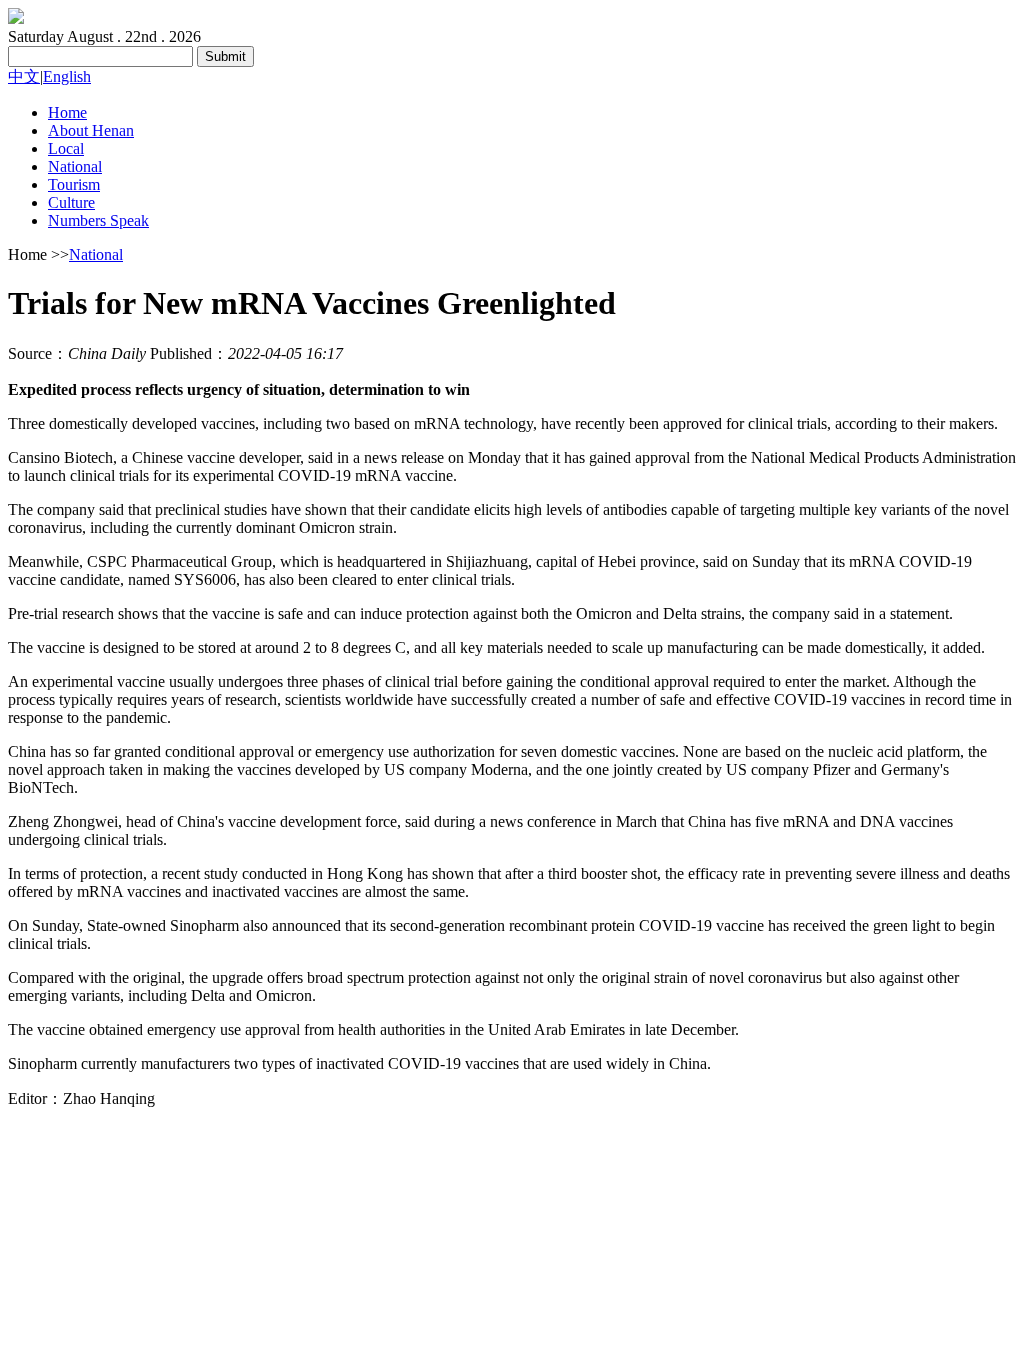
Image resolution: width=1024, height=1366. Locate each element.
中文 (24, 76)
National (75, 166)
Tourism (74, 184)
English (67, 76)
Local (66, 148)
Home (67, 112)
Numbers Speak (98, 220)
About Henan (91, 130)
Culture (71, 202)
